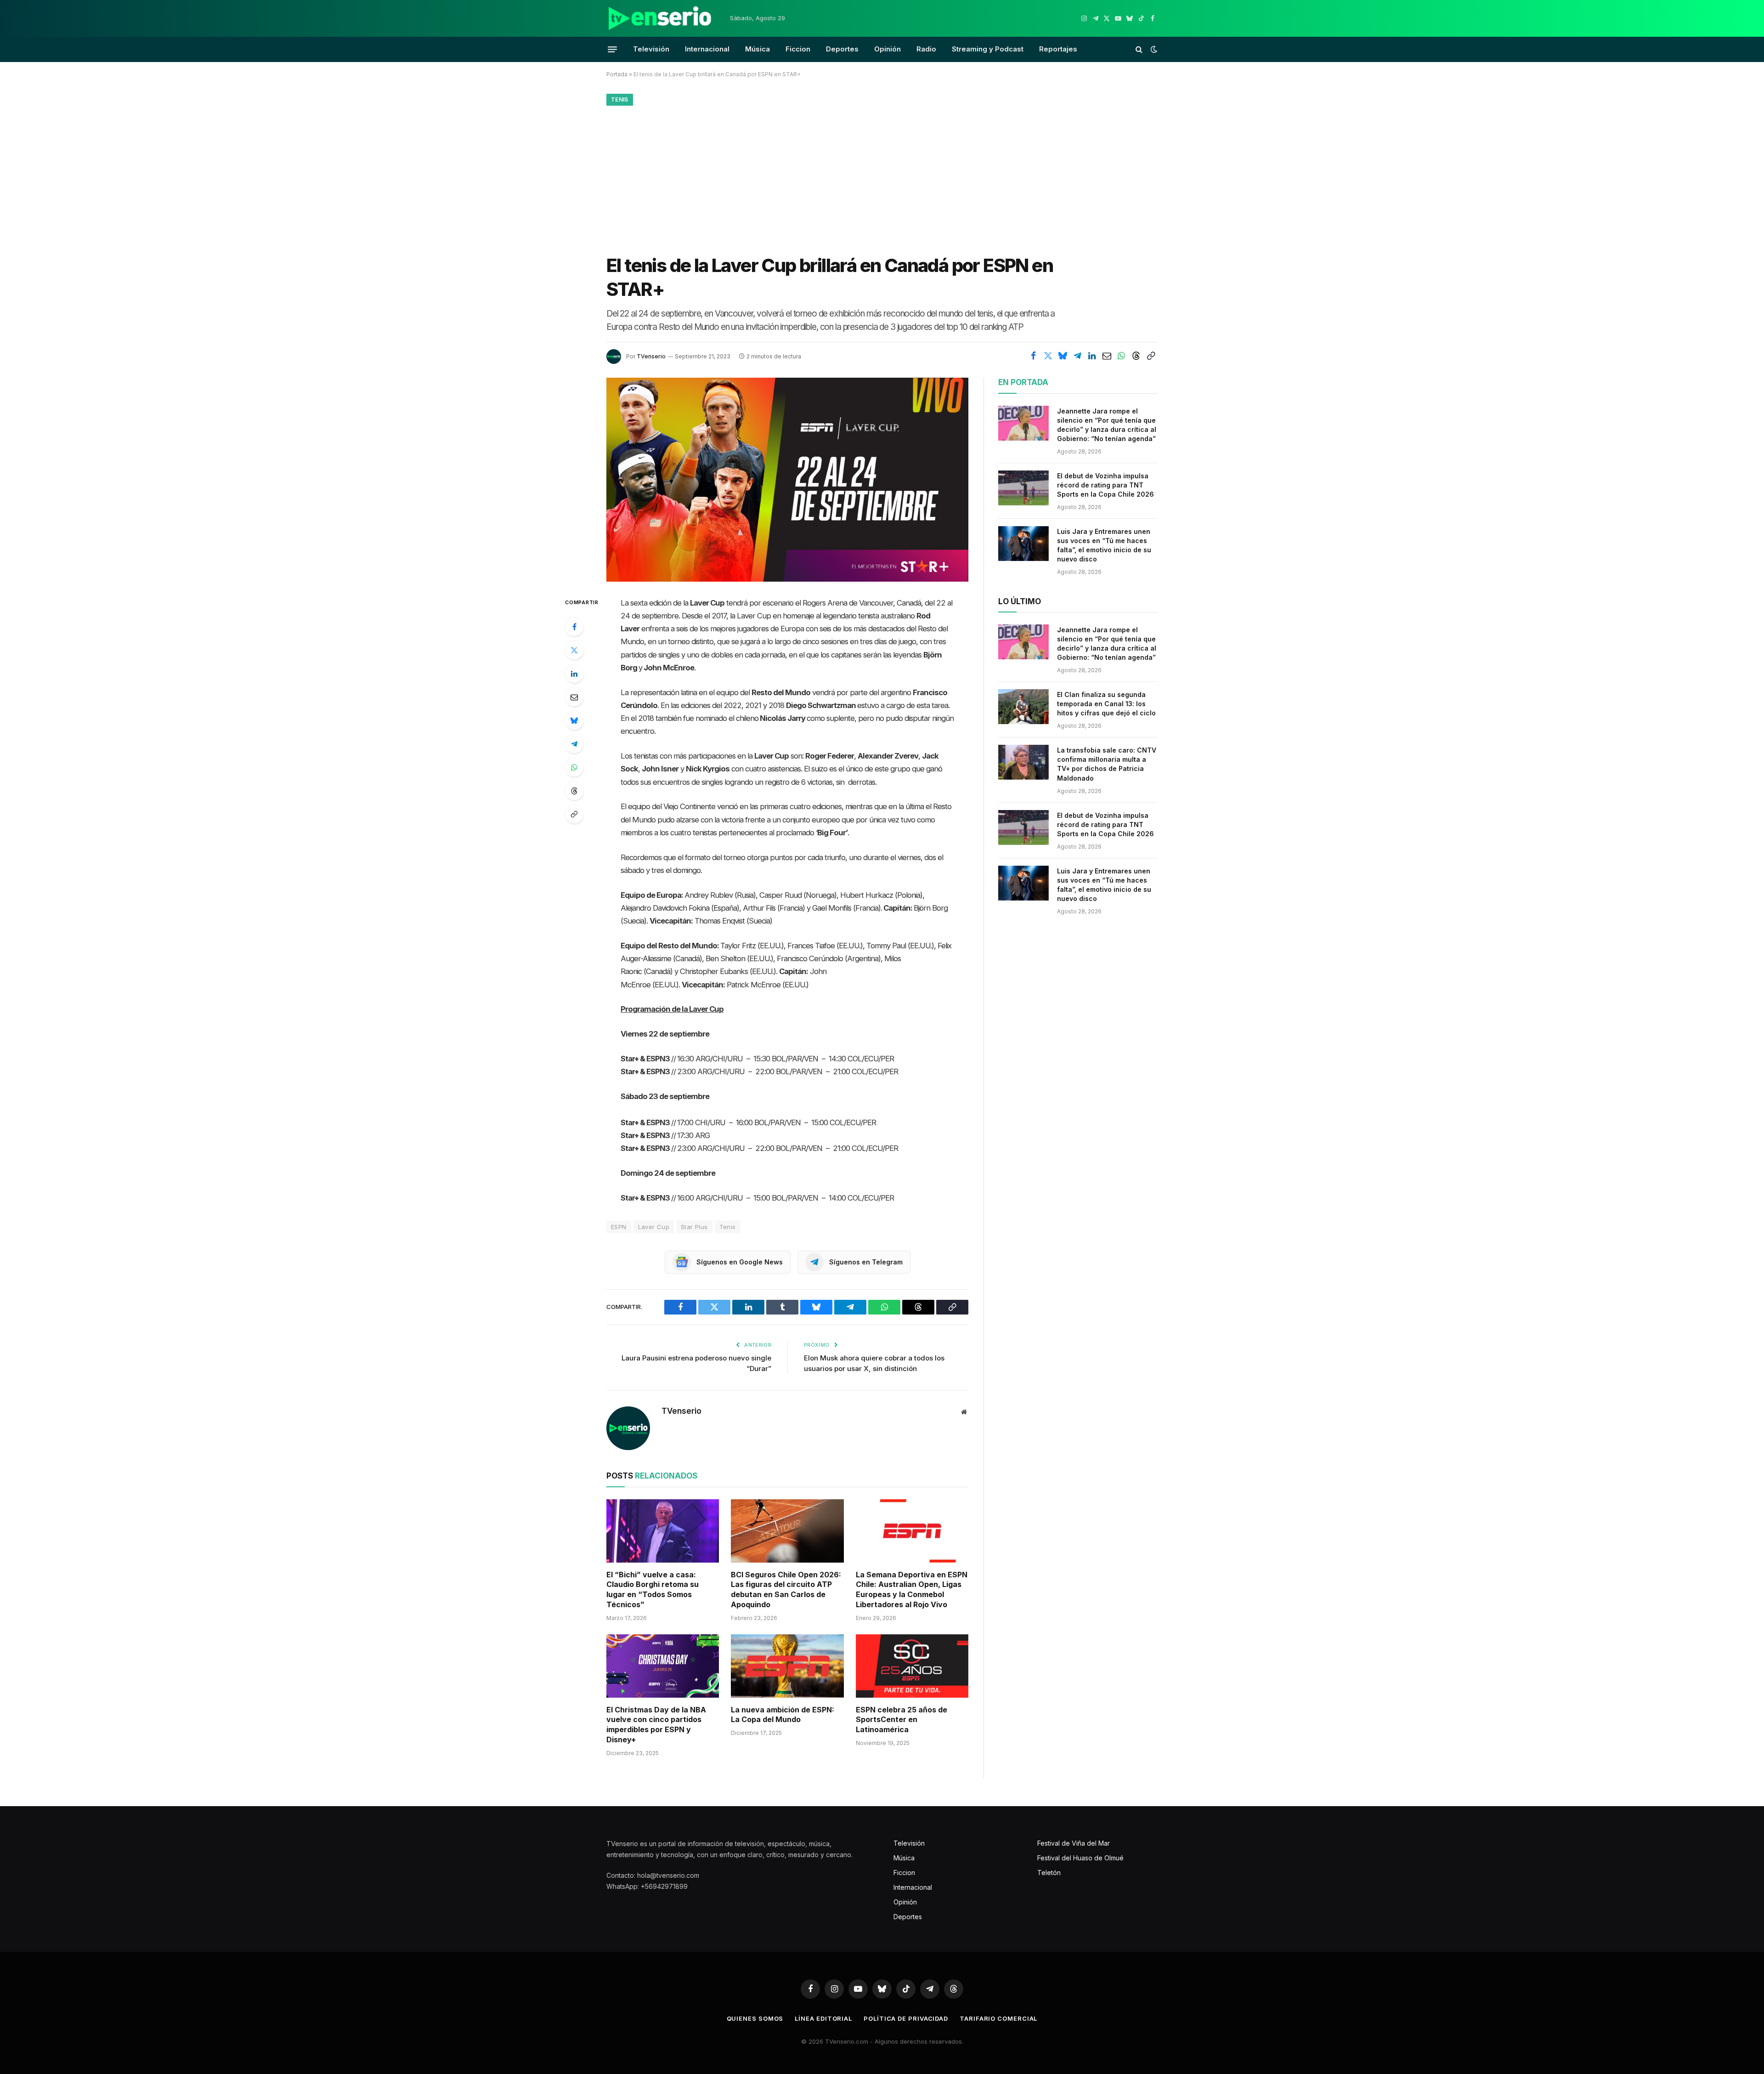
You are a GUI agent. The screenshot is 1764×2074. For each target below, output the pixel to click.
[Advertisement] (882, 178)
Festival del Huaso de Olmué (1080, 1858)
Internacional (707, 49)
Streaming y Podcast (988, 49)
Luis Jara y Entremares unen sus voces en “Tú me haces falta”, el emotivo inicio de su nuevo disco (1104, 545)
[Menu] (612, 49)
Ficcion (798, 49)
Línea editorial (823, 2018)
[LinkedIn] (574, 674)
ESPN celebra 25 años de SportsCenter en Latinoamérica (902, 1720)
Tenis (620, 99)
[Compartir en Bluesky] (1063, 356)
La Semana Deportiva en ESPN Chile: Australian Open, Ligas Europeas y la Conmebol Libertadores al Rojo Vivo (912, 1589)
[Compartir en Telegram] (1077, 356)
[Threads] (574, 791)
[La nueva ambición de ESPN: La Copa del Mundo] (787, 1666)
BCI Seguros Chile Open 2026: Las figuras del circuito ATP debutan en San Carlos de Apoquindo (786, 1589)
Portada (617, 74)
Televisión (651, 49)
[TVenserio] (660, 18)
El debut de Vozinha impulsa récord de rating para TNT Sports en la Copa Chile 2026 (1105, 485)
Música (758, 49)
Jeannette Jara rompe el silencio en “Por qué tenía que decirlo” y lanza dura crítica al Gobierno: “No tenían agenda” (1107, 425)
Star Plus (694, 1227)
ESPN (619, 1227)
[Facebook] (574, 627)
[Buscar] (1139, 49)
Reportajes (1058, 49)
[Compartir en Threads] (1136, 356)
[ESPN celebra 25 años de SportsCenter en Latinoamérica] (912, 1666)
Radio (926, 49)
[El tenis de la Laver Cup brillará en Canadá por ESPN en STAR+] (787, 479)
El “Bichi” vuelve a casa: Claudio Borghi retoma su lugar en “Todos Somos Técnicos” (653, 1589)
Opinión (888, 49)
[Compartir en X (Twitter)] (1048, 356)
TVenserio (651, 356)
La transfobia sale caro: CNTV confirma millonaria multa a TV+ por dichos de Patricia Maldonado (1107, 764)
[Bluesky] (574, 720)
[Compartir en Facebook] (1033, 356)
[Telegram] (574, 744)
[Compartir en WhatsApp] (1121, 356)
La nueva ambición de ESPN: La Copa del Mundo (783, 1715)
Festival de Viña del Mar (1074, 1843)
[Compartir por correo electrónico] (1107, 356)
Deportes (842, 49)
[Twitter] (574, 650)
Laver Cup (654, 1227)
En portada (1023, 382)
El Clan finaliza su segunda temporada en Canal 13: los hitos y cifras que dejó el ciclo (1106, 704)
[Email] (574, 697)
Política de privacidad (906, 2018)
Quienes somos (755, 2018)
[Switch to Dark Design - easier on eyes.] (1153, 49)
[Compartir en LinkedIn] (1092, 356)
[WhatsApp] (574, 767)
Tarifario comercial (998, 2018)
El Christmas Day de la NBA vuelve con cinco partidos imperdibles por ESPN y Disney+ (656, 1725)
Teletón (1049, 1873)
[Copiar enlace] (1151, 356)
